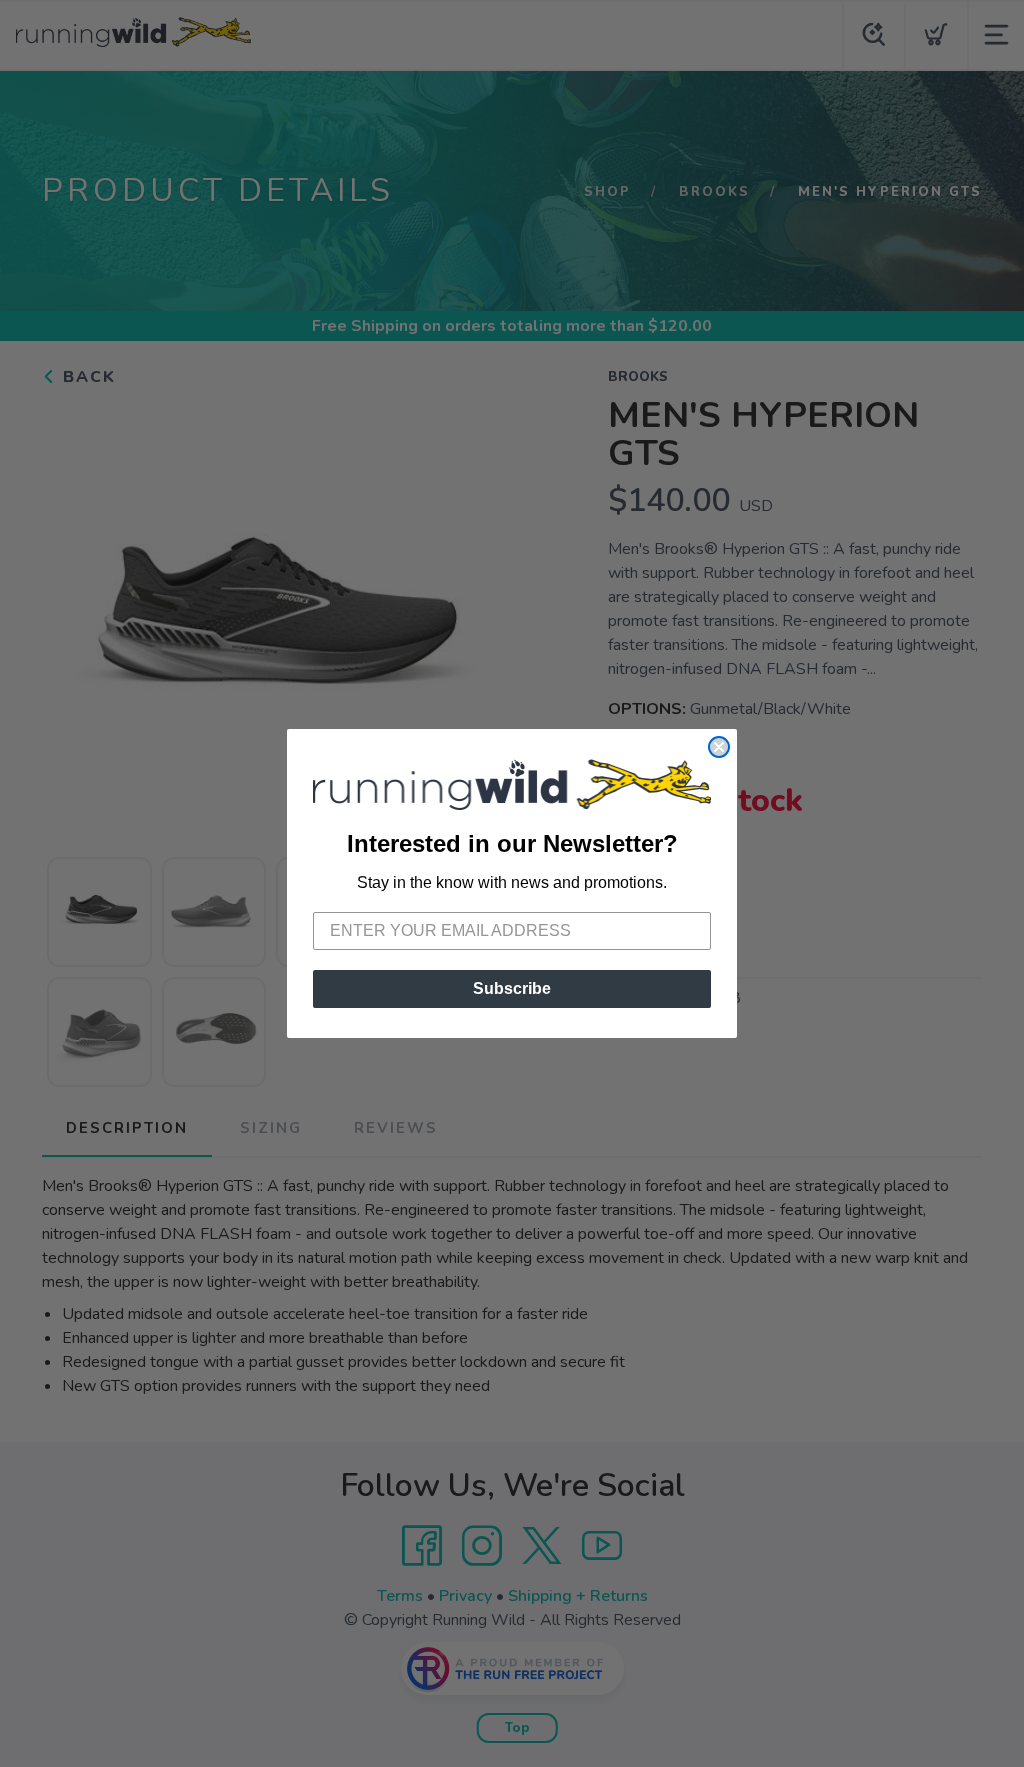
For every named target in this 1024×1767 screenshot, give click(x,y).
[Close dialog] (719, 747)
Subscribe (512, 988)
